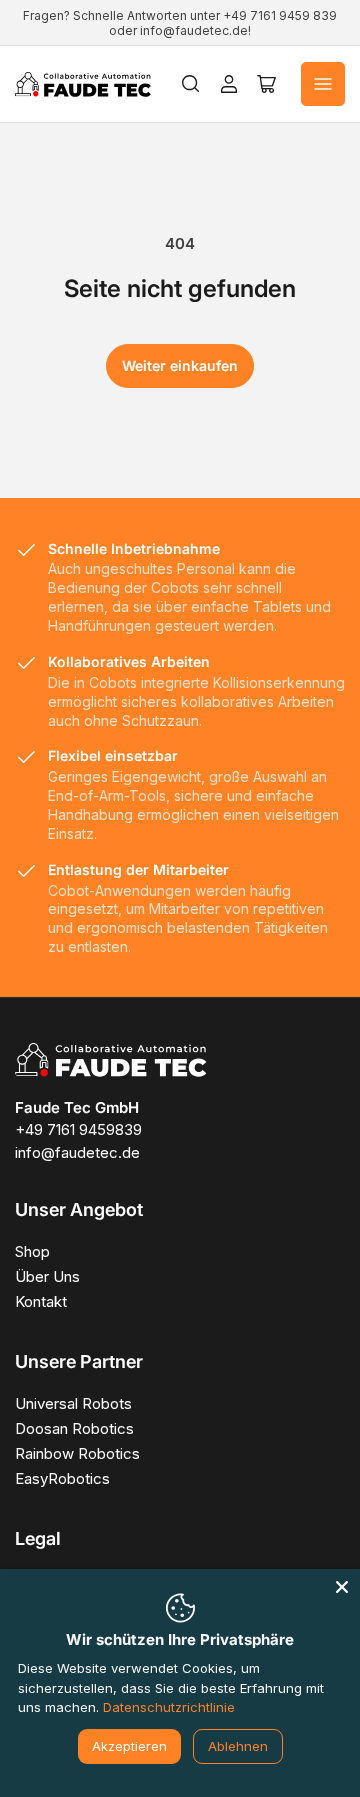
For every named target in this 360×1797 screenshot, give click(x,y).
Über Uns (47, 1276)
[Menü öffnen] (323, 84)
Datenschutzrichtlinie (169, 1707)
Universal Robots (73, 1403)
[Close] (342, 1587)
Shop (32, 1251)
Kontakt (41, 1301)
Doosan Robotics (74, 1428)
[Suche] (191, 84)
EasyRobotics (62, 1478)
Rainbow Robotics (77, 1453)
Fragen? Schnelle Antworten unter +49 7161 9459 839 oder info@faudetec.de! (180, 23)
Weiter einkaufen (180, 365)
